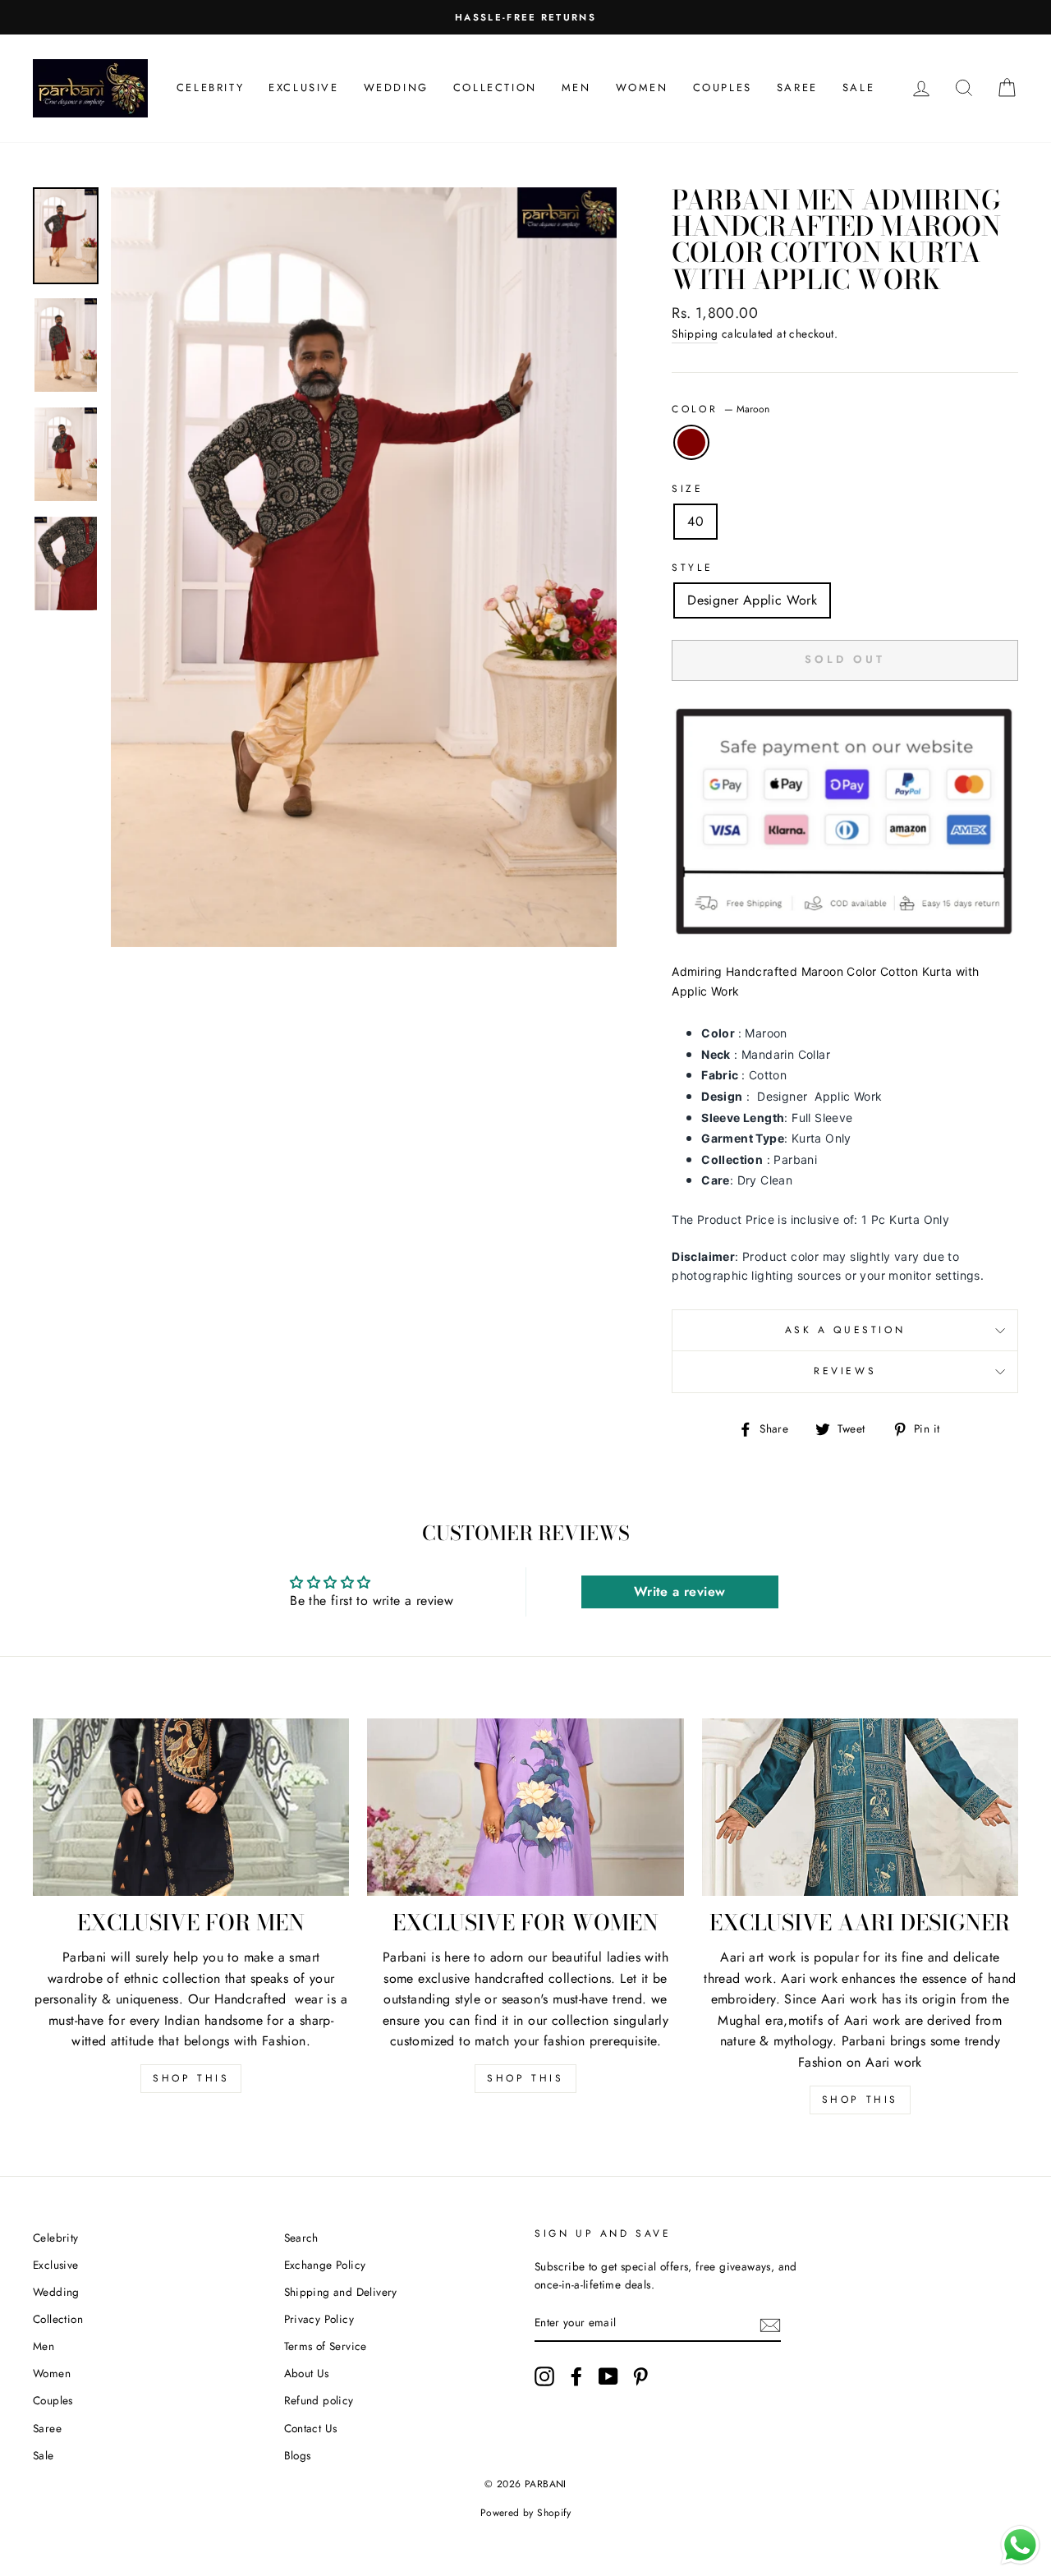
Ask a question (845, 1330)
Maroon (691, 443)
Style (692, 568)
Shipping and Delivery (341, 2292)
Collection (495, 87)
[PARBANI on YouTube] (608, 2376)
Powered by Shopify (525, 2513)
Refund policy (319, 2400)
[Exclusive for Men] (191, 1808)
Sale (858, 87)
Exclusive (303, 87)
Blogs (298, 2455)
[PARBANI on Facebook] (576, 2376)
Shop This (191, 2078)
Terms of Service (326, 2346)
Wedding (396, 87)
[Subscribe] (770, 2324)
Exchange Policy (325, 2265)
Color (721, 409)
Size (687, 489)
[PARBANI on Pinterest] (640, 2376)
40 (695, 521)
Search (301, 2238)
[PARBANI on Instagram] (544, 2376)
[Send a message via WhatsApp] (1020, 2545)
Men (576, 87)
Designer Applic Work (752, 600)
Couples (723, 87)
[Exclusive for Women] (525, 1808)
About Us (307, 2373)
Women (642, 87)
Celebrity (210, 87)
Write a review (680, 1592)
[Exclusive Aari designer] (860, 1808)
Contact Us (311, 2428)
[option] (525, 17)
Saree (797, 87)
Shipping (695, 333)
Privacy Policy (319, 2319)
